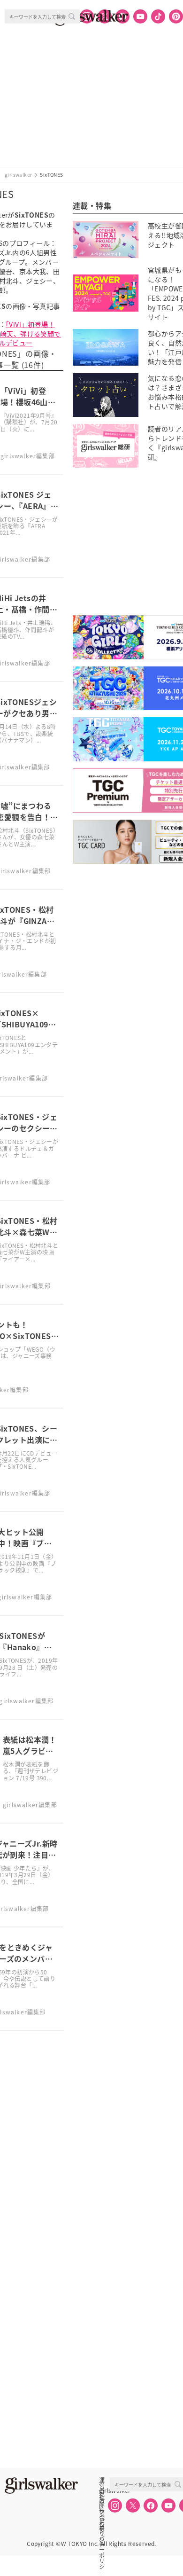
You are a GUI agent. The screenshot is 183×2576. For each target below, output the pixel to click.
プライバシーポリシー (102, 2521)
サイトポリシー (102, 2511)
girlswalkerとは (104, 2490)
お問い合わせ (102, 2501)
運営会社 (102, 2480)
